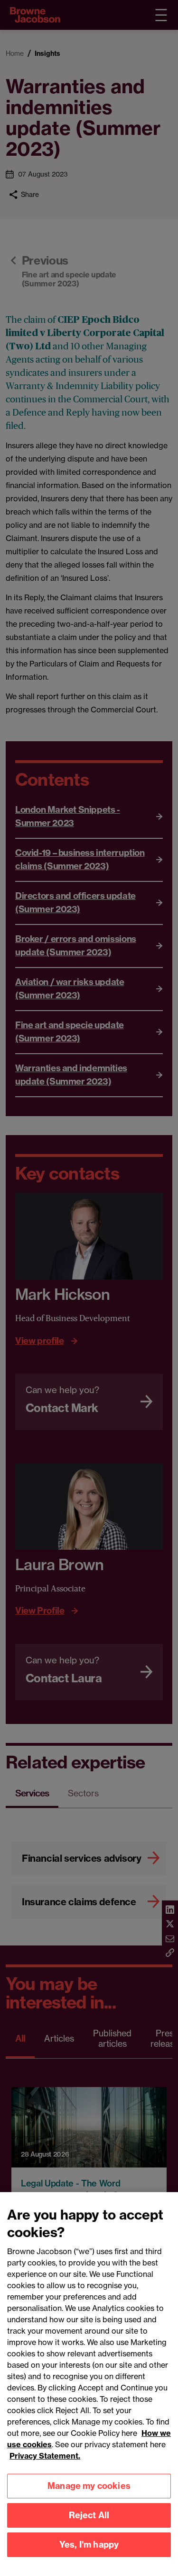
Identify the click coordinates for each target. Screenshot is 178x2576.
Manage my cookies (89, 2486)
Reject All (89, 2515)
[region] (89, 2384)
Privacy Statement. (45, 2456)
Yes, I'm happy (89, 2545)
